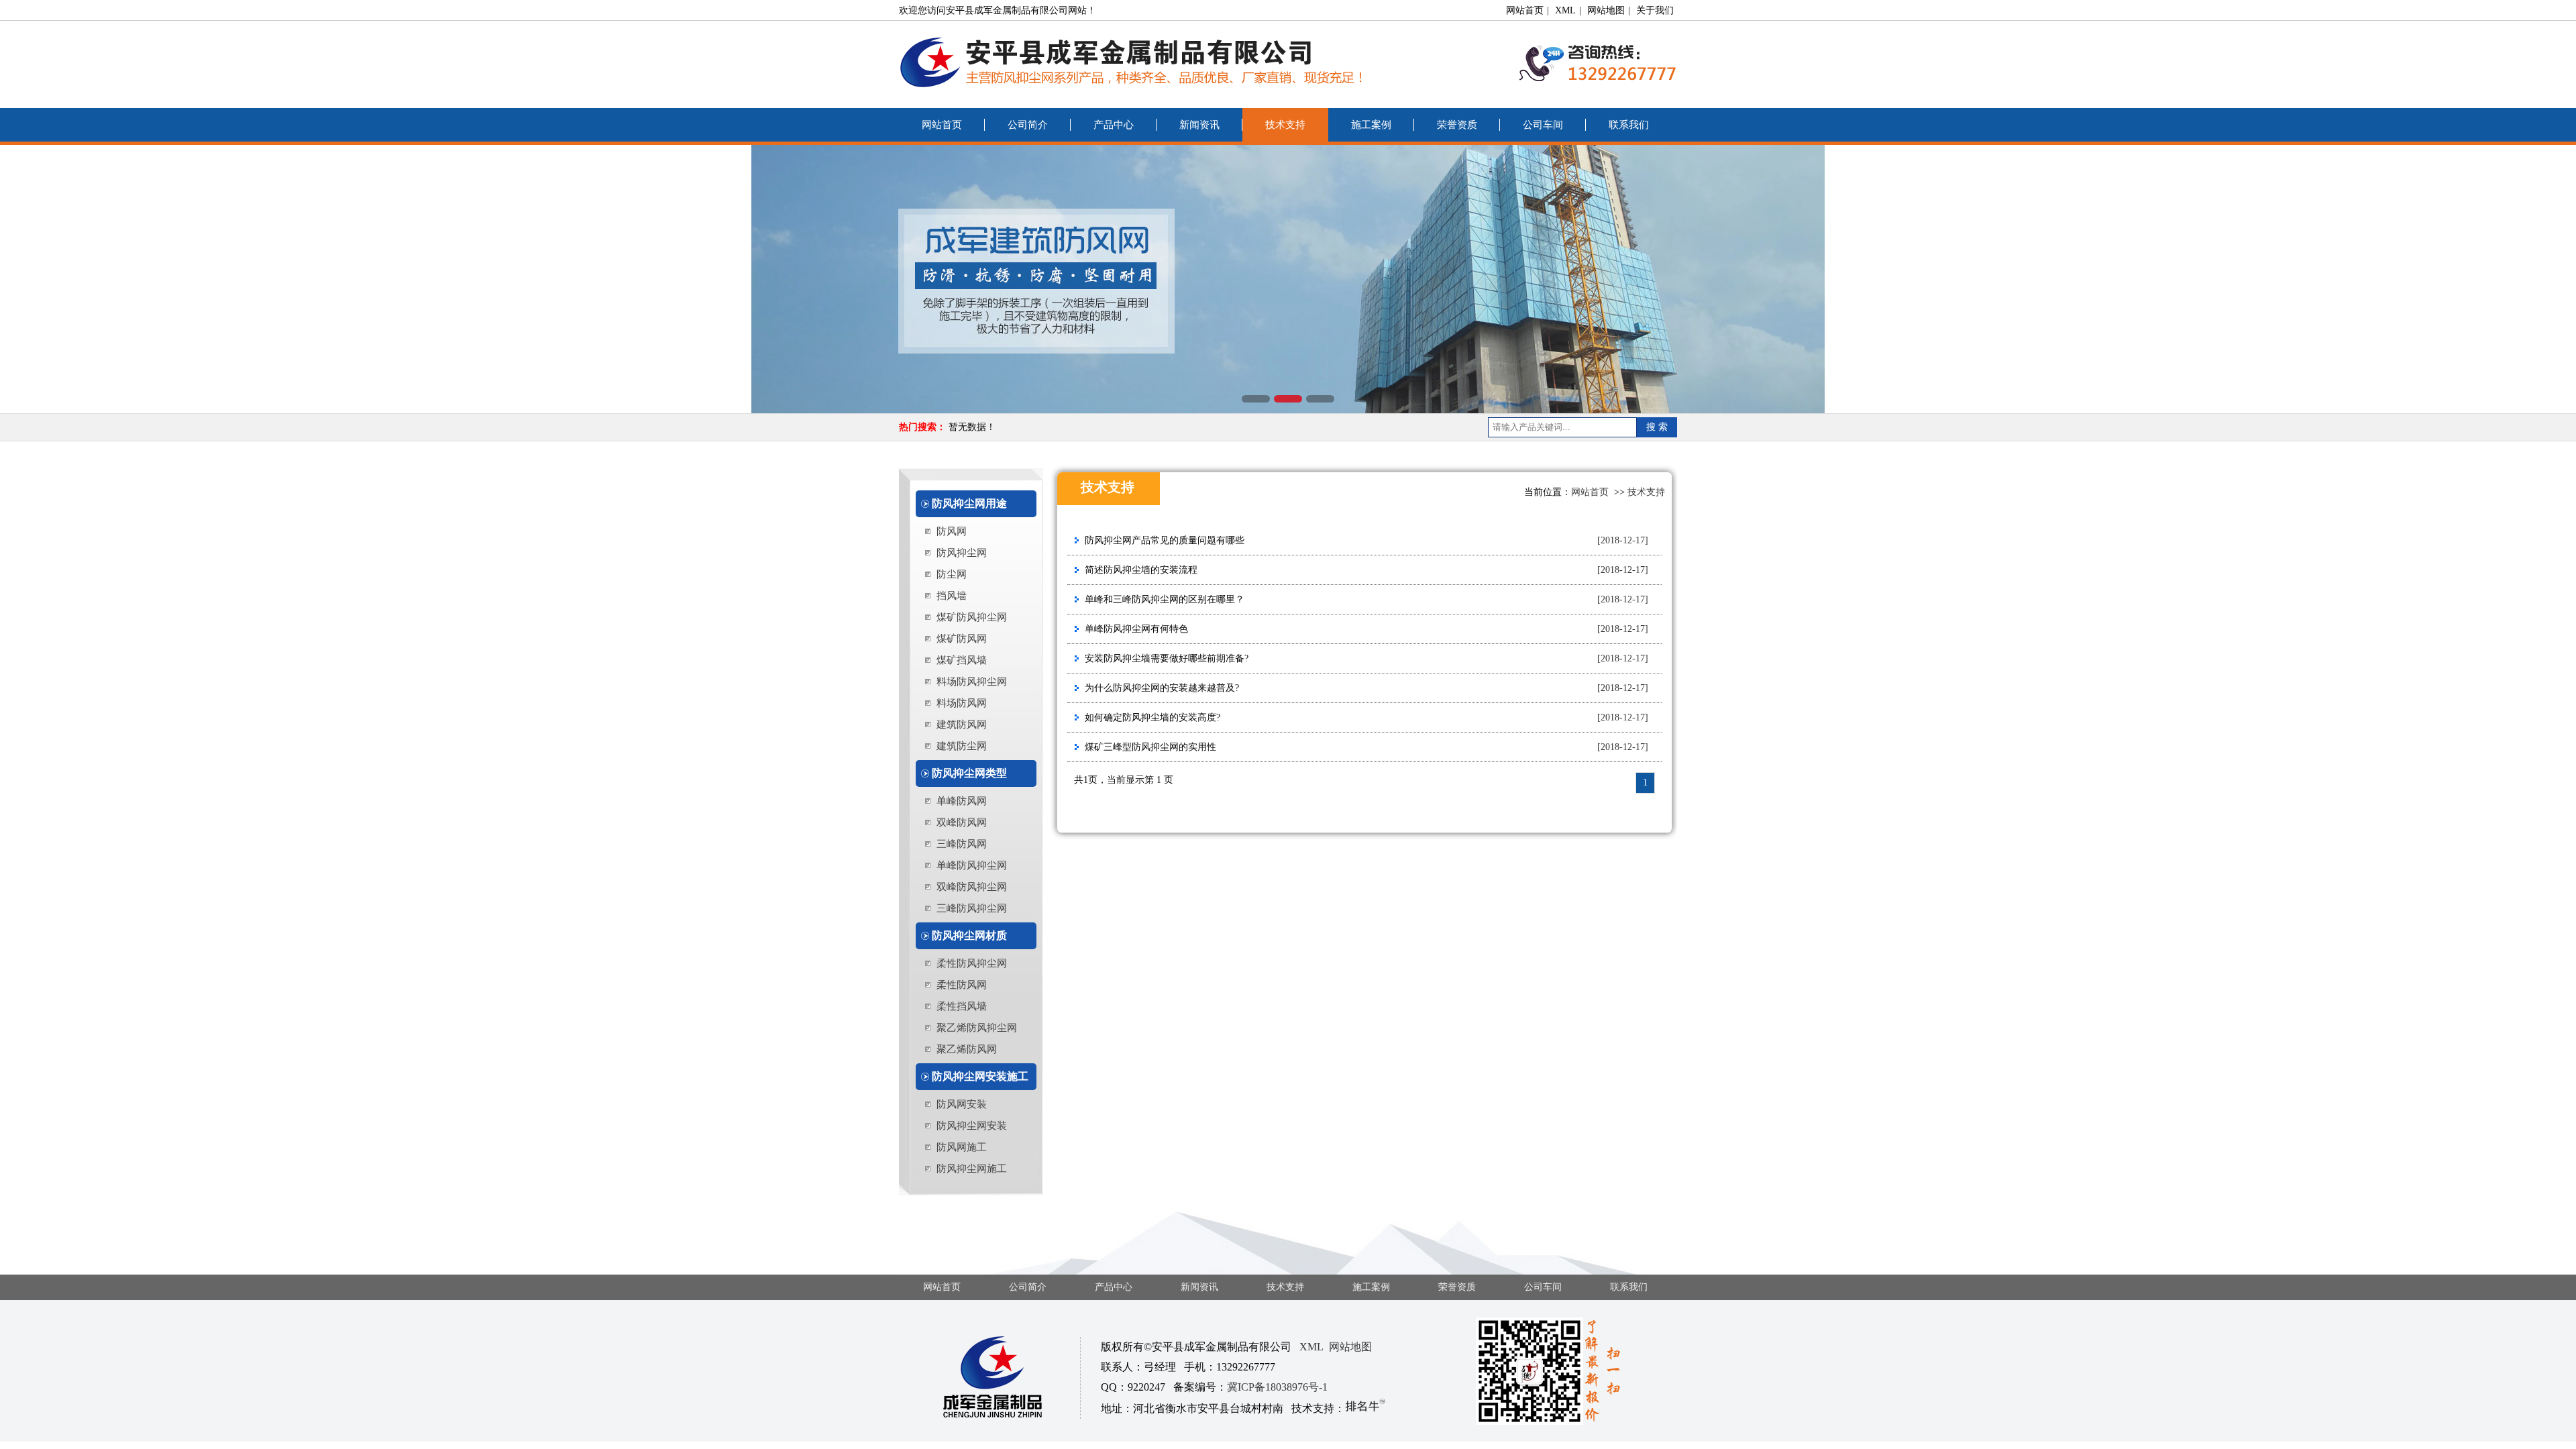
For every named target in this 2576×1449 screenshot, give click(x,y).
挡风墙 (952, 596)
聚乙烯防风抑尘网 (977, 1028)
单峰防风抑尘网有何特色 (1136, 629)
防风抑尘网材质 (969, 935)
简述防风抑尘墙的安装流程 (1141, 570)
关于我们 (1655, 10)
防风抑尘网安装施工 (980, 1076)
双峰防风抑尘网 (972, 887)
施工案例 (1371, 125)
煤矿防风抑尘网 (972, 617)
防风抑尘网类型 (969, 773)
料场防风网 (962, 703)
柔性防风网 (962, 985)
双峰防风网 (962, 822)
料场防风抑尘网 (972, 682)
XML (1565, 10)
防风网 (952, 531)
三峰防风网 (962, 844)
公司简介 (1028, 125)
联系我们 (1629, 125)
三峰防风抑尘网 (972, 908)
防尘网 (952, 574)
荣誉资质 (1457, 125)
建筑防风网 (962, 724)
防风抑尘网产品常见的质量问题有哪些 (1165, 540)
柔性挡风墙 (962, 1006)
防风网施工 (962, 1147)
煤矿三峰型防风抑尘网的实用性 (1150, 747)
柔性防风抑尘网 (972, 963)
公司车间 (1543, 125)
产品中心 (1114, 125)
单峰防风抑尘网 (972, 865)
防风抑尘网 (962, 553)
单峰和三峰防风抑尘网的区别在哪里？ (1165, 599)
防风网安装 (962, 1104)
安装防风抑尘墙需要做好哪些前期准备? (1167, 658)
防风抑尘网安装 (972, 1126)
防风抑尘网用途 (969, 503)
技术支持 (1285, 125)
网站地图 (1606, 10)
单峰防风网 (962, 801)
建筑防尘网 (962, 746)
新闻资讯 (1199, 125)
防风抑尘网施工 (972, 1169)
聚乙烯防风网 (967, 1049)
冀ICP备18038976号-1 (1277, 1387)
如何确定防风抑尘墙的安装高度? (1152, 717)
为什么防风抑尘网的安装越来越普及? (1162, 688)
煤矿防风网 (962, 639)
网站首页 (1525, 10)
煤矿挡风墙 (962, 660)
